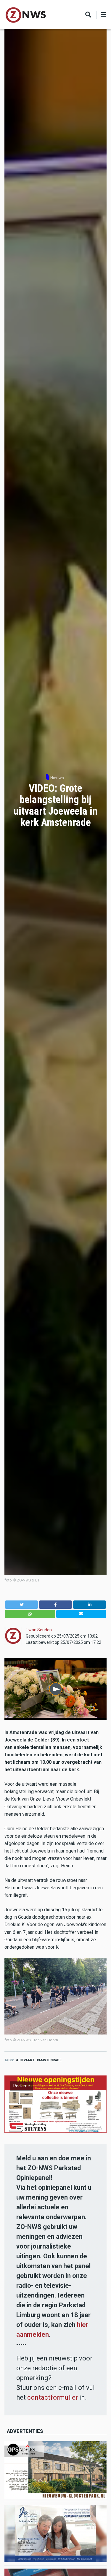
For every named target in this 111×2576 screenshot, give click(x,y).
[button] (21, 1604)
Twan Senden (39, 1630)
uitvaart (26, 2060)
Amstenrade (50, 2060)
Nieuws (57, 778)
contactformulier (53, 2397)
